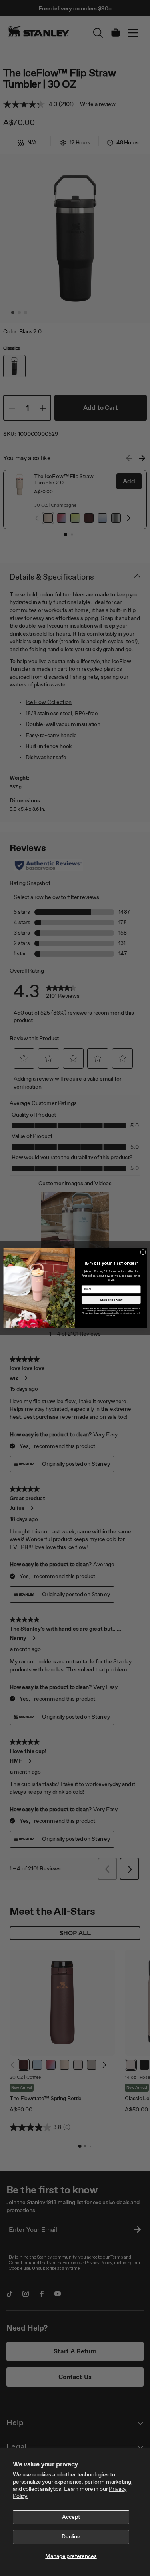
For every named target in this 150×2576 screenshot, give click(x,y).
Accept (71, 2517)
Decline (71, 2537)
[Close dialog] (143, 1252)
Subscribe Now (111, 1300)
